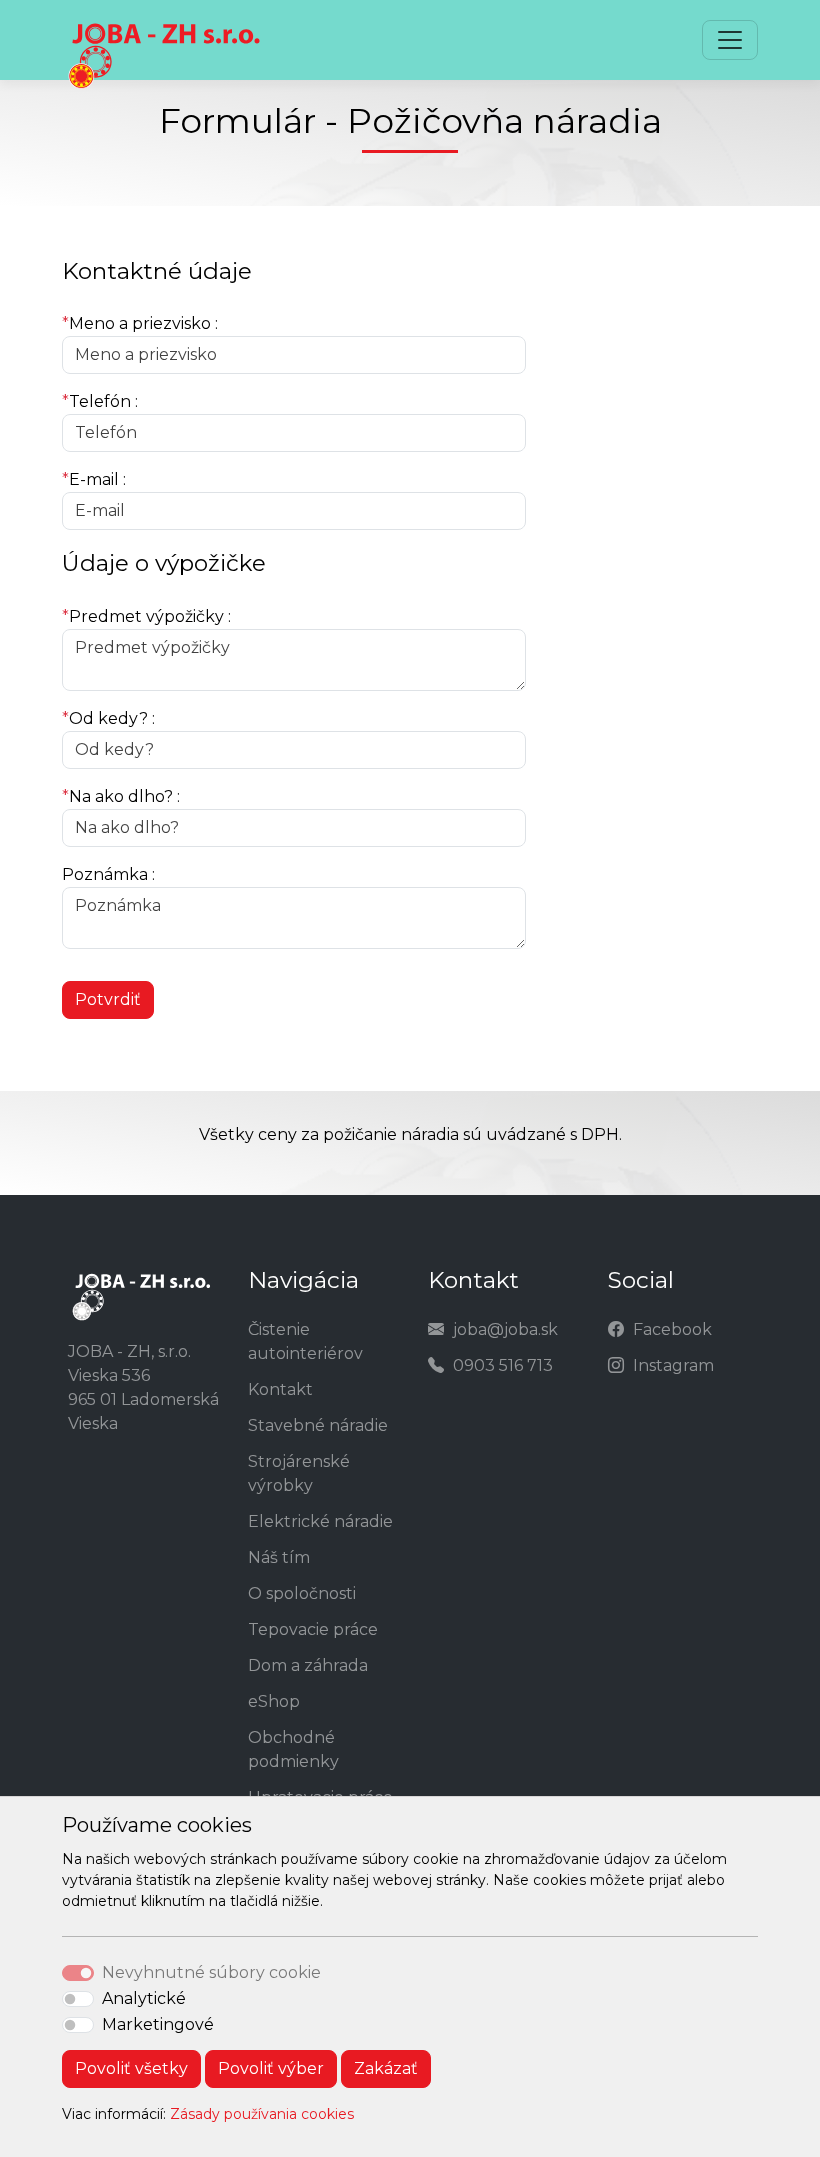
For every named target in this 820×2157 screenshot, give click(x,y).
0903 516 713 (503, 1365)
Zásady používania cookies (262, 2114)
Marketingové (158, 2024)
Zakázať (386, 2068)
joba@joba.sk (505, 1329)
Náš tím (279, 1557)
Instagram (673, 1365)
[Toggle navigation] (730, 40)
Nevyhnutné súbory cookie (211, 1972)
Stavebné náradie (318, 1425)
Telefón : (100, 401)
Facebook (672, 1329)
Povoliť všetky (131, 2068)
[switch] (78, 1999)
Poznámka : (108, 874)
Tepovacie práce (313, 1629)
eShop (274, 1701)
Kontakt (280, 1389)
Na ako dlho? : (121, 796)
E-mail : (94, 479)
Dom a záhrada (308, 1665)
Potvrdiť (108, 999)
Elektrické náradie (320, 1521)
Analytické (144, 1998)
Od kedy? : (108, 718)
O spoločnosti (302, 1593)
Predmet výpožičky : (146, 616)
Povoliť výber (271, 2068)
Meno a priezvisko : (140, 323)
